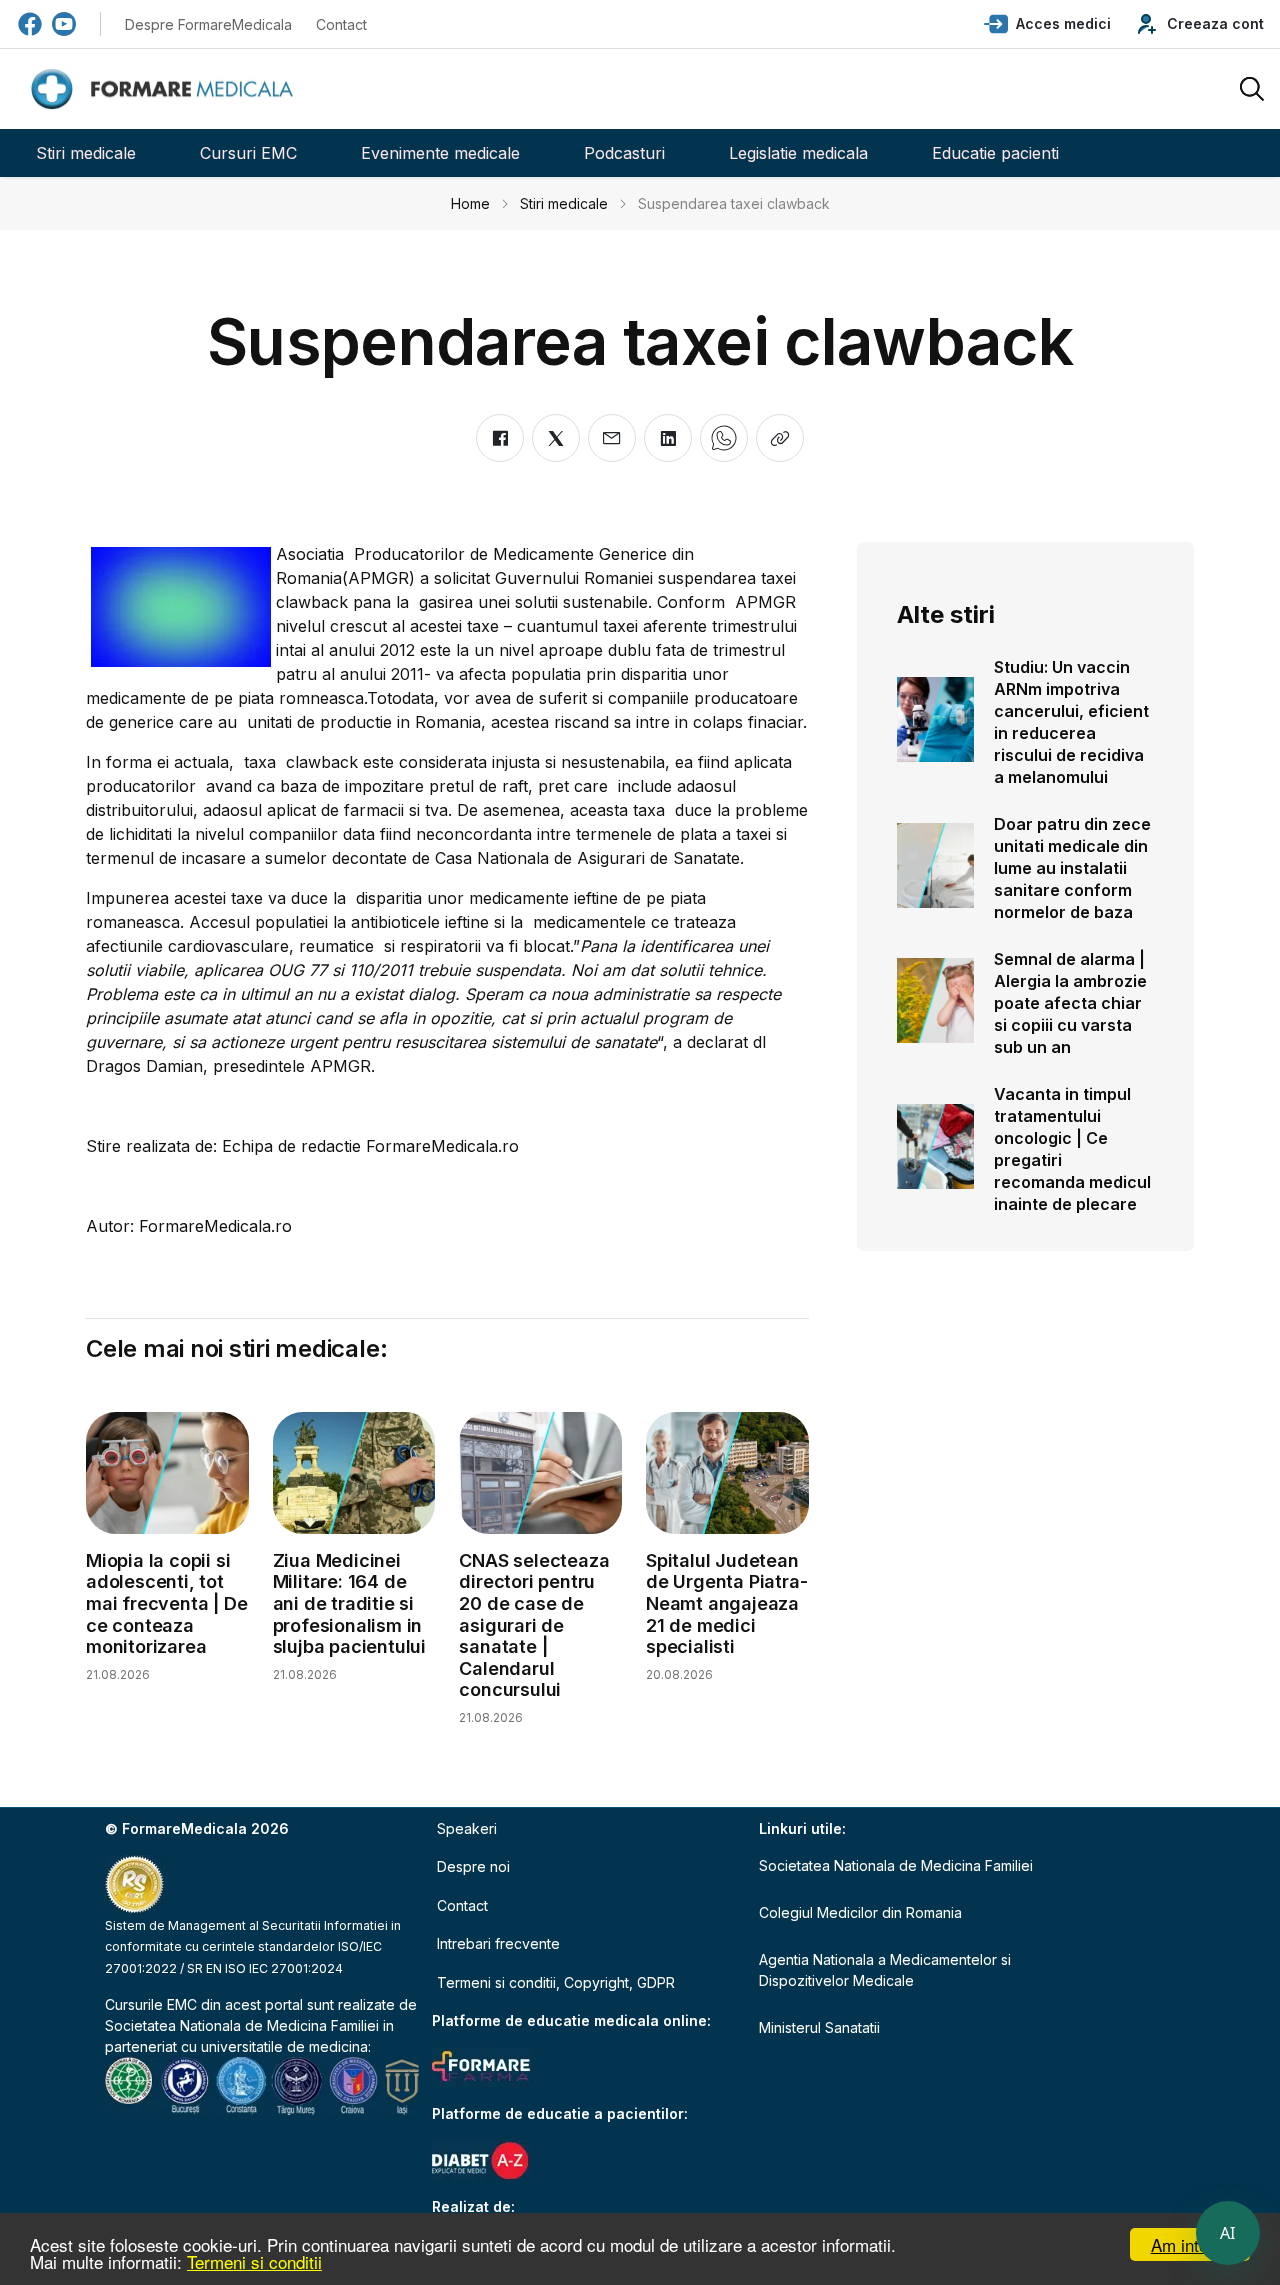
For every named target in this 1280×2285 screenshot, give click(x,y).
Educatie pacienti (995, 153)
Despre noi (473, 1866)
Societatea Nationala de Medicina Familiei (242, 2025)
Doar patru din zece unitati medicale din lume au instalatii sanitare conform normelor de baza (1072, 868)
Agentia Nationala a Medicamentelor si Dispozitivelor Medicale (885, 1970)
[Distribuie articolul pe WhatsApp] (724, 438)
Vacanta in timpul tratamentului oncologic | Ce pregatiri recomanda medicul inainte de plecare (1072, 1149)
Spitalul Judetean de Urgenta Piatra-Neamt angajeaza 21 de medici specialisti (726, 1603)
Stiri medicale (86, 153)
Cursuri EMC (248, 153)
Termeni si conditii (254, 2261)
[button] (1047, 24)
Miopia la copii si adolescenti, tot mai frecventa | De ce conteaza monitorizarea (166, 1603)
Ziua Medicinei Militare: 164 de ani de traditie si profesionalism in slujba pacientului (349, 1603)
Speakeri (467, 1828)
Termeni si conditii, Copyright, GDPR (556, 1982)
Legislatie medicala (798, 153)
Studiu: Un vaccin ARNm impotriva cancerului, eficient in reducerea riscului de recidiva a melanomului (1071, 722)
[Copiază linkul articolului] (780, 438)
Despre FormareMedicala (208, 24)
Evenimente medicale (440, 153)
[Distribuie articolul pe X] (556, 438)
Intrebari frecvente (498, 1943)
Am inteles (1190, 2244)
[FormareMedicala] (166, 89)
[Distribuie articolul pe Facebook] (500, 438)
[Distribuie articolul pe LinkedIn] (668, 438)
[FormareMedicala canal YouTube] (64, 24)
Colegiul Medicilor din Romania (860, 1912)
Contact (341, 24)
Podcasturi (624, 153)
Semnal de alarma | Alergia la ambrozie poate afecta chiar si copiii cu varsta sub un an (1070, 1003)
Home (470, 203)
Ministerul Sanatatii (819, 2027)
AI (1228, 2233)
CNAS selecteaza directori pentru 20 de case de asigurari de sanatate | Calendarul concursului (534, 1625)
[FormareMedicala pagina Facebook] (30, 24)
